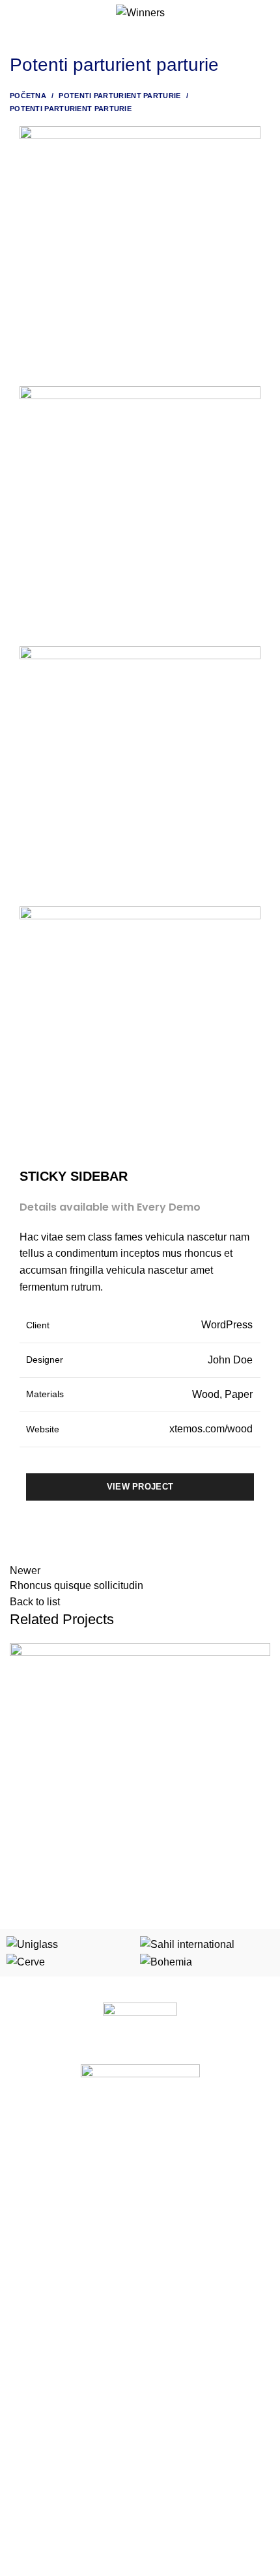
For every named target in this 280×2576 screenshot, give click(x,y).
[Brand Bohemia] (166, 1961)
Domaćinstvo (36, 2269)
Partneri (26, 2419)
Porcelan (28, 2135)
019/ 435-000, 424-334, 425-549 (88, 2511)
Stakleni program (45, 2157)
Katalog (25, 2397)
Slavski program (43, 2179)
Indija (21, 2292)
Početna (28, 96)
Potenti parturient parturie (119, 96)
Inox (19, 2224)
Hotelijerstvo (35, 2201)
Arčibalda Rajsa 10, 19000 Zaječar (92, 2489)
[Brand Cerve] (26, 1961)
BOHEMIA (31, 2247)
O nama (26, 2374)
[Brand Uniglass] (32, 1944)
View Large (260, 1653)
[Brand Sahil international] (187, 1944)
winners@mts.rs (54, 2534)
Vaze (20, 2314)
